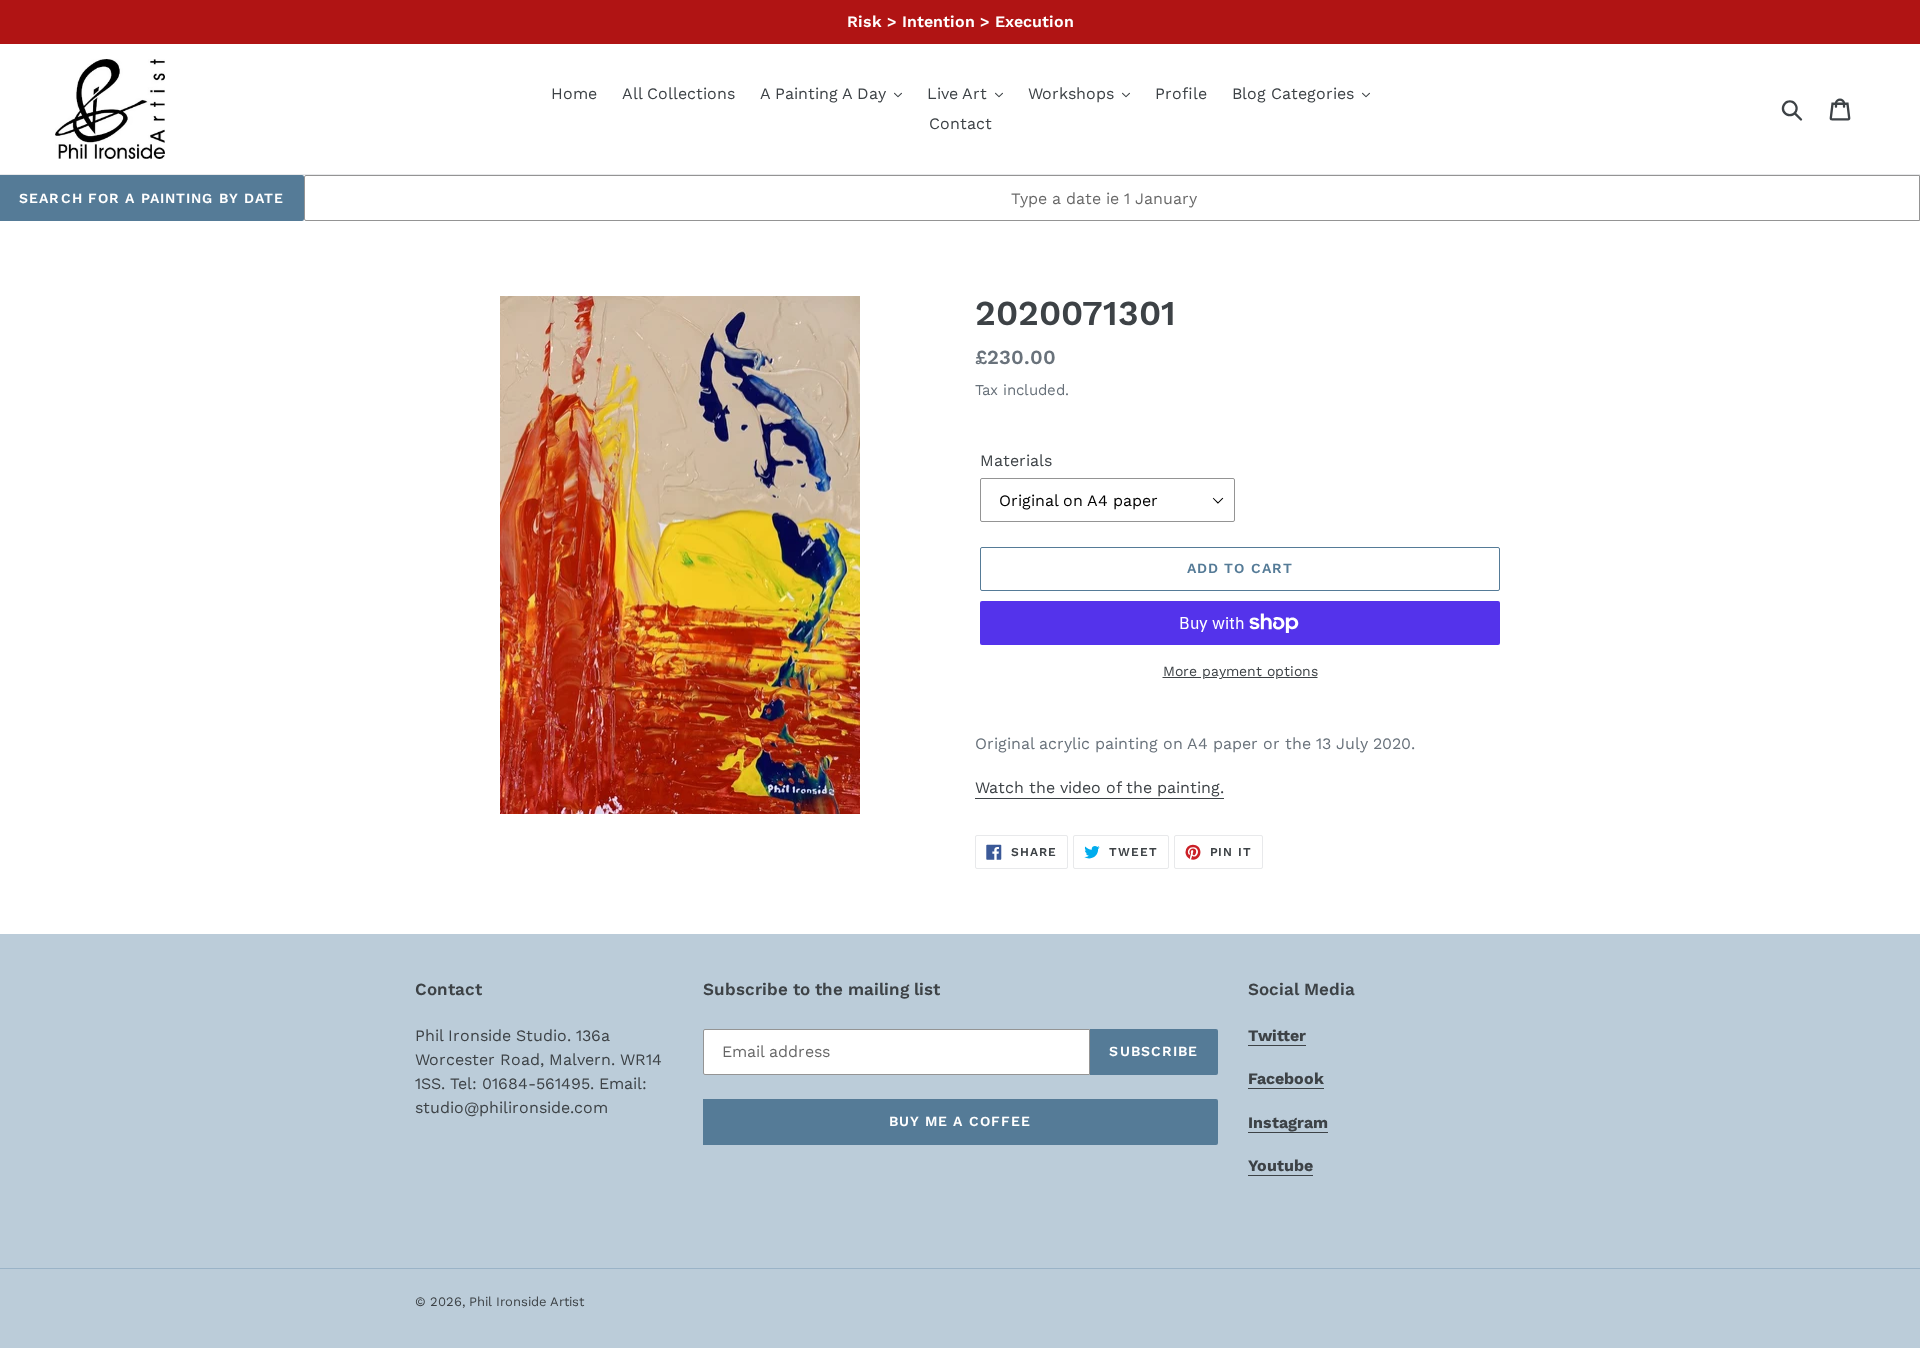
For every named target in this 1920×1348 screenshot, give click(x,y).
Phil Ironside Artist (526, 1301)
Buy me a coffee (960, 1121)
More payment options (1240, 671)
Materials (1016, 460)
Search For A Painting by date (151, 198)
